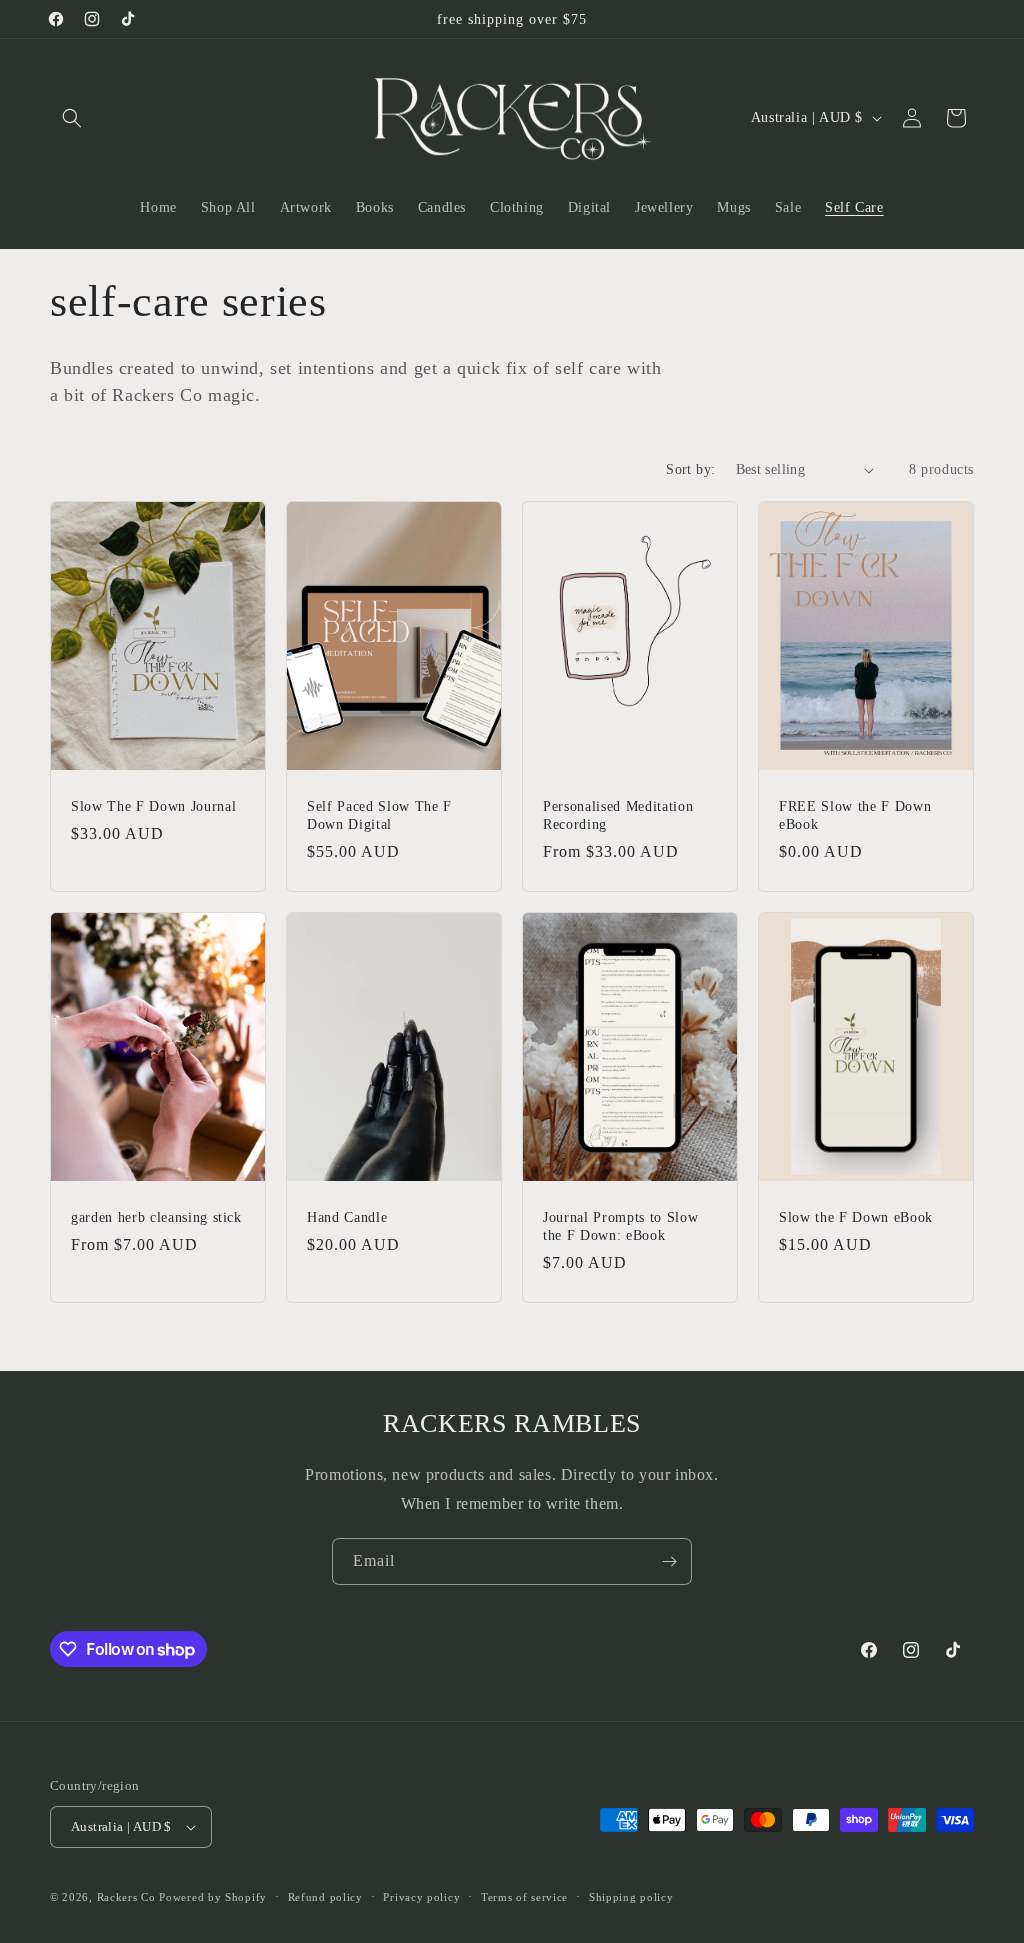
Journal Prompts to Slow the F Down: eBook (620, 1226)
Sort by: (690, 469)
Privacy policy (421, 1897)
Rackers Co (126, 1897)
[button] (72, 118)
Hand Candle (347, 1217)
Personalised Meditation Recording (618, 815)
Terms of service (524, 1897)
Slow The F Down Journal (153, 806)
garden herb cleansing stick (156, 1217)
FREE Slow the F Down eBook (855, 815)
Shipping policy (631, 1897)
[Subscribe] (669, 1561)
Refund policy (325, 1897)
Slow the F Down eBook (856, 1217)
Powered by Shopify (213, 1897)
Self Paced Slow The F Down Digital (379, 815)
